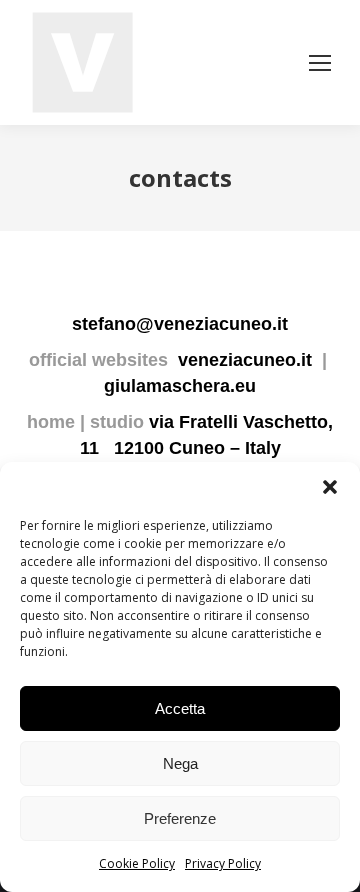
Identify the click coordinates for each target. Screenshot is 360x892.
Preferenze (180, 818)
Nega (180, 763)
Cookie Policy (137, 863)
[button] (330, 487)
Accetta (180, 708)
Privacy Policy (223, 863)
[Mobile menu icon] (320, 63)
